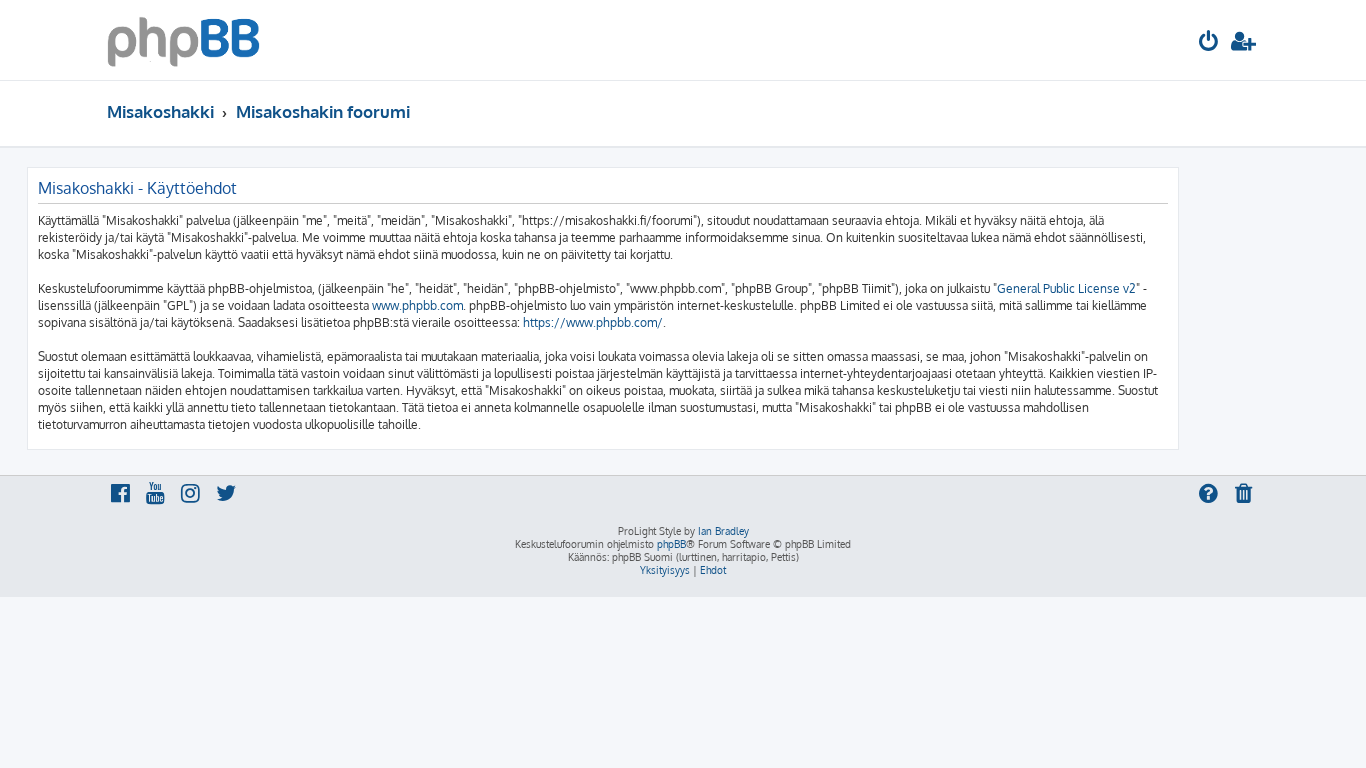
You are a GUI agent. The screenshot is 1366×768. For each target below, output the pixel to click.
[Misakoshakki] (183, 40)
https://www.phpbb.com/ (593, 322)
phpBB (671, 544)
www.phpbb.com (417, 305)
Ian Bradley (723, 531)
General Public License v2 (1066, 288)
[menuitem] (1209, 43)
